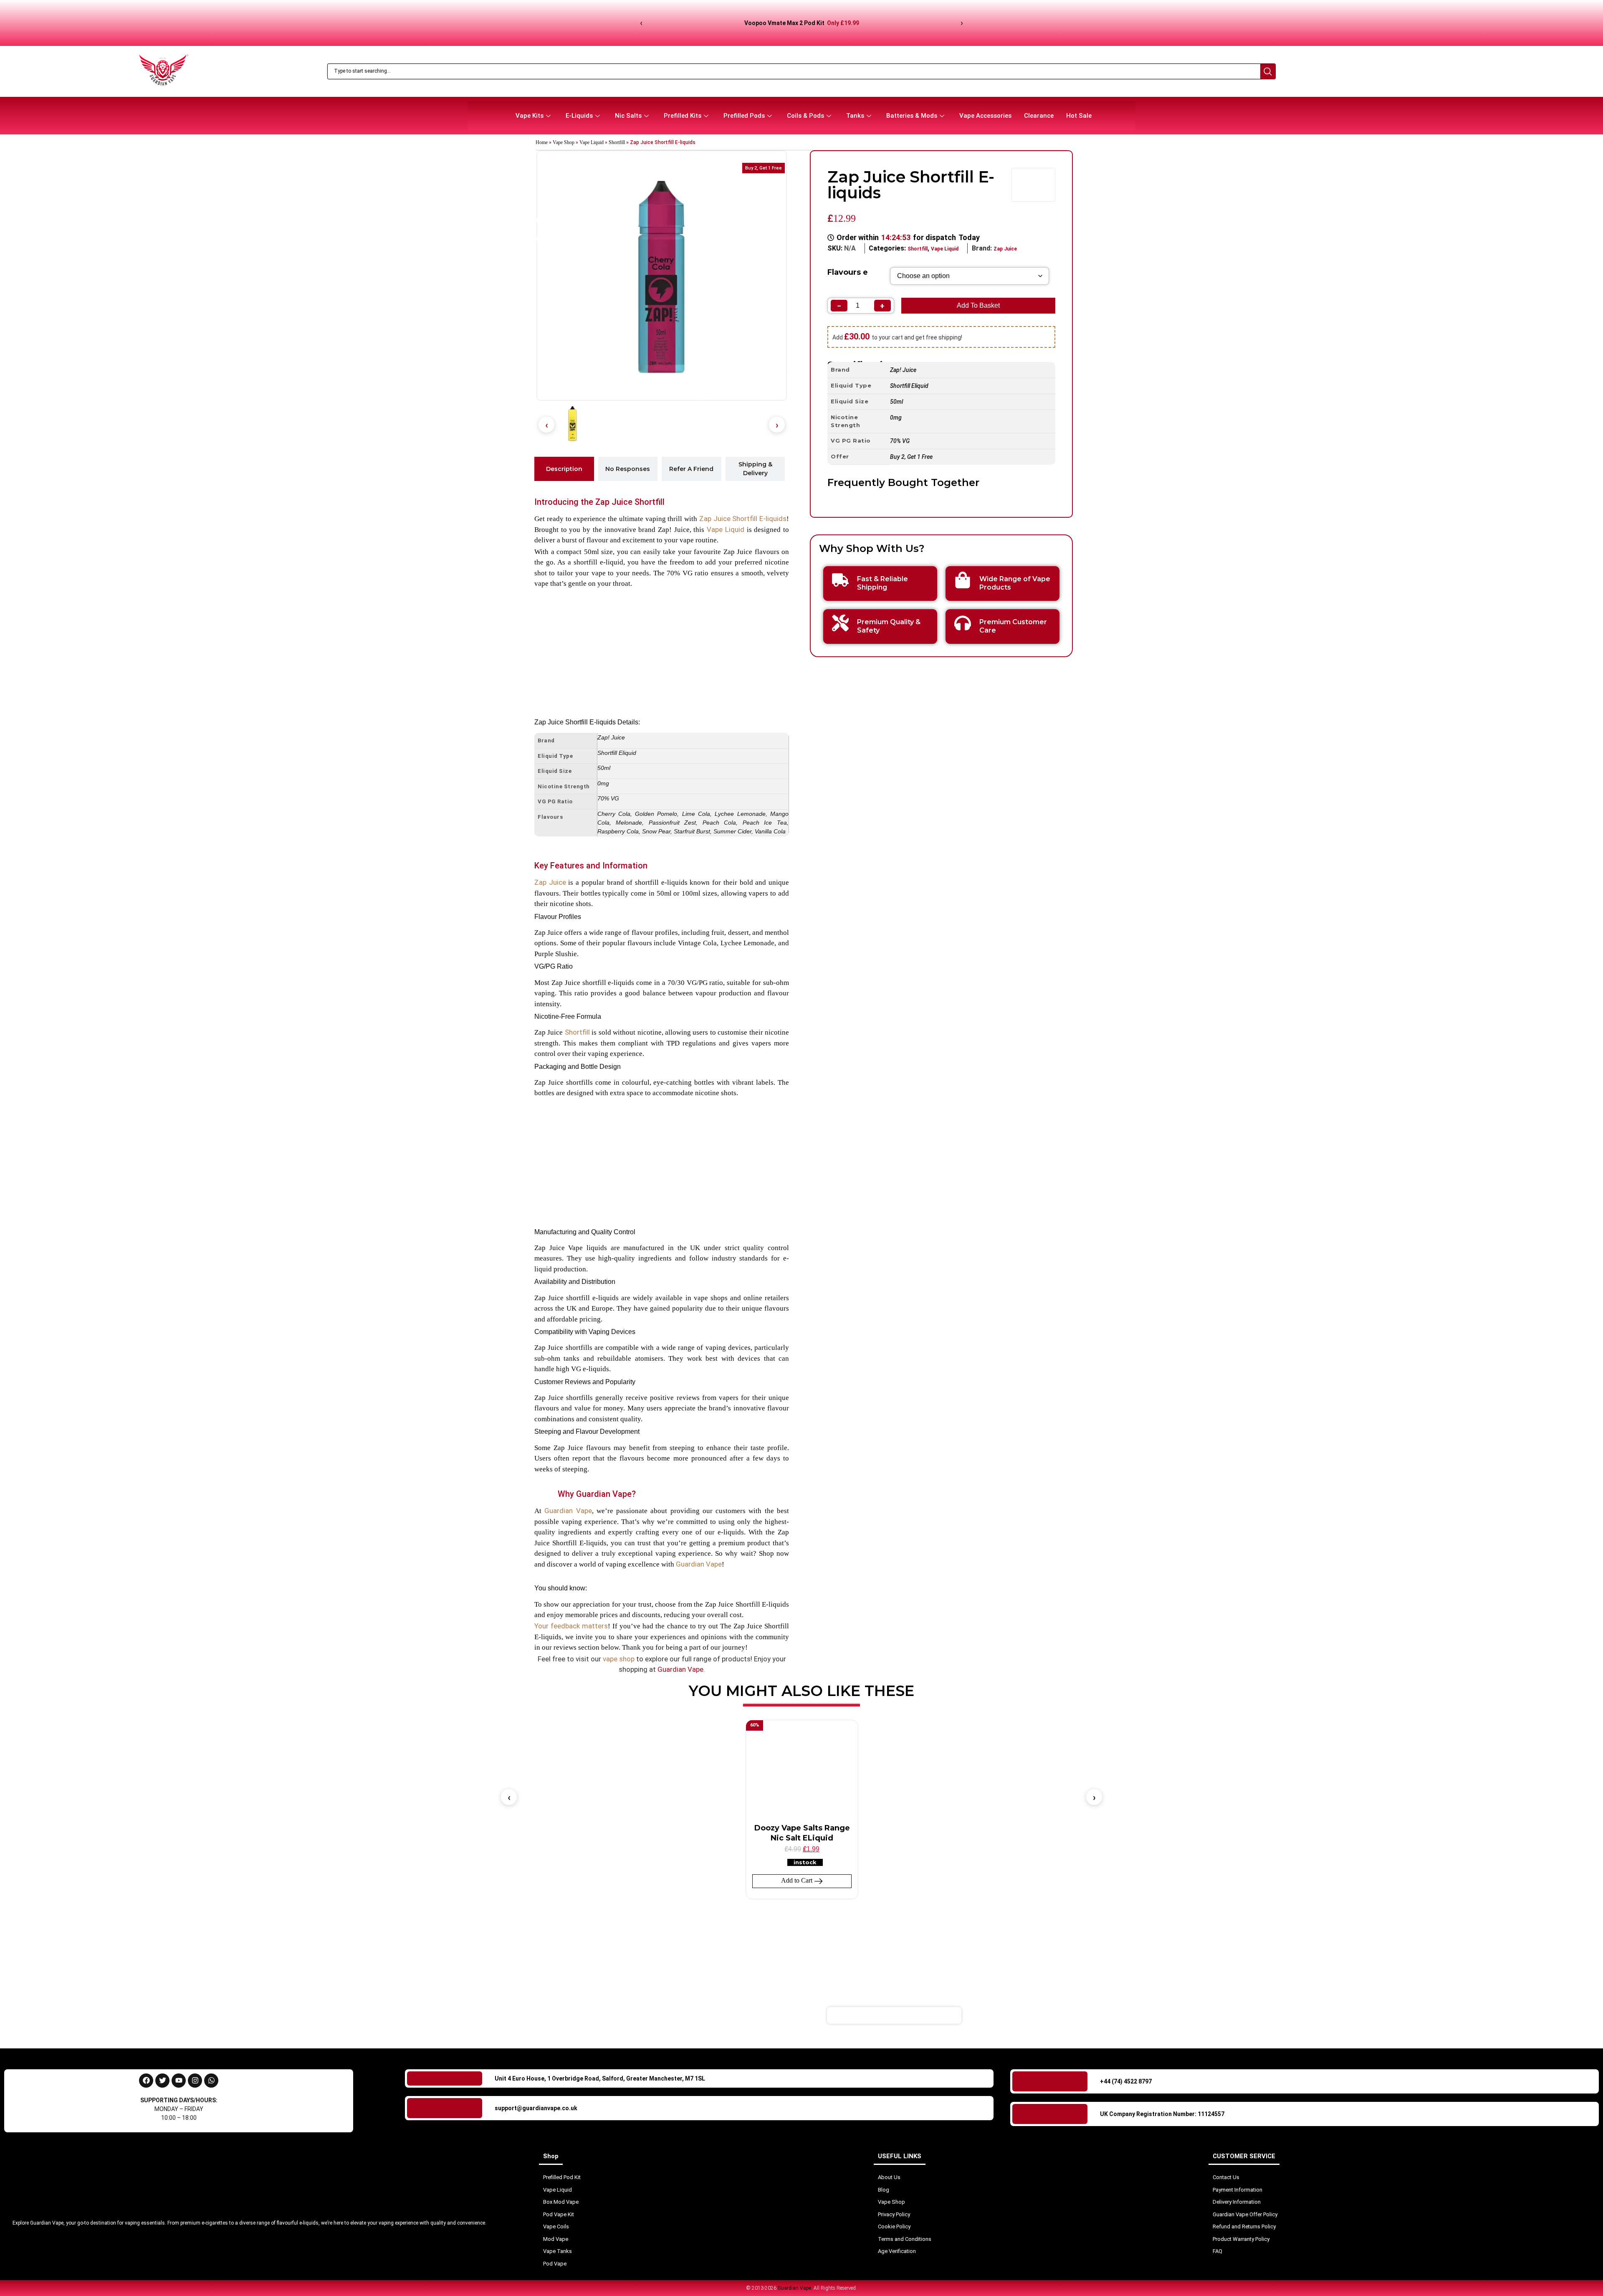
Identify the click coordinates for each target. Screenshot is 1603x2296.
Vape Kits (530, 116)
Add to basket (978, 305)
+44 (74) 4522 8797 (1126, 2081)
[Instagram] (195, 2081)
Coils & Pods (805, 116)
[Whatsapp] (211, 2081)
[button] (546, 425)
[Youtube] (179, 2081)
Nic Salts (628, 116)
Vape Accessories (985, 116)
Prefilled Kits (683, 116)
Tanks (855, 116)
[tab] (564, 469)
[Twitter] (162, 2081)
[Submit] (1012, 2015)
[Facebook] (146, 2081)
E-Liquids (579, 116)
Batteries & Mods (912, 116)
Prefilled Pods (744, 116)
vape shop (619, 1659)
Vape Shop (564, 142)
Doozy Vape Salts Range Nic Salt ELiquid (802, 1833)
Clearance (1039, 116)
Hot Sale (1079, 116)
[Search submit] (1268, 71)
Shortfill (617, 142)
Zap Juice (1005, 249)
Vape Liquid (592, 142)
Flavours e (848, 272)
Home (542, 142)
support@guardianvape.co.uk (536, 2108)
